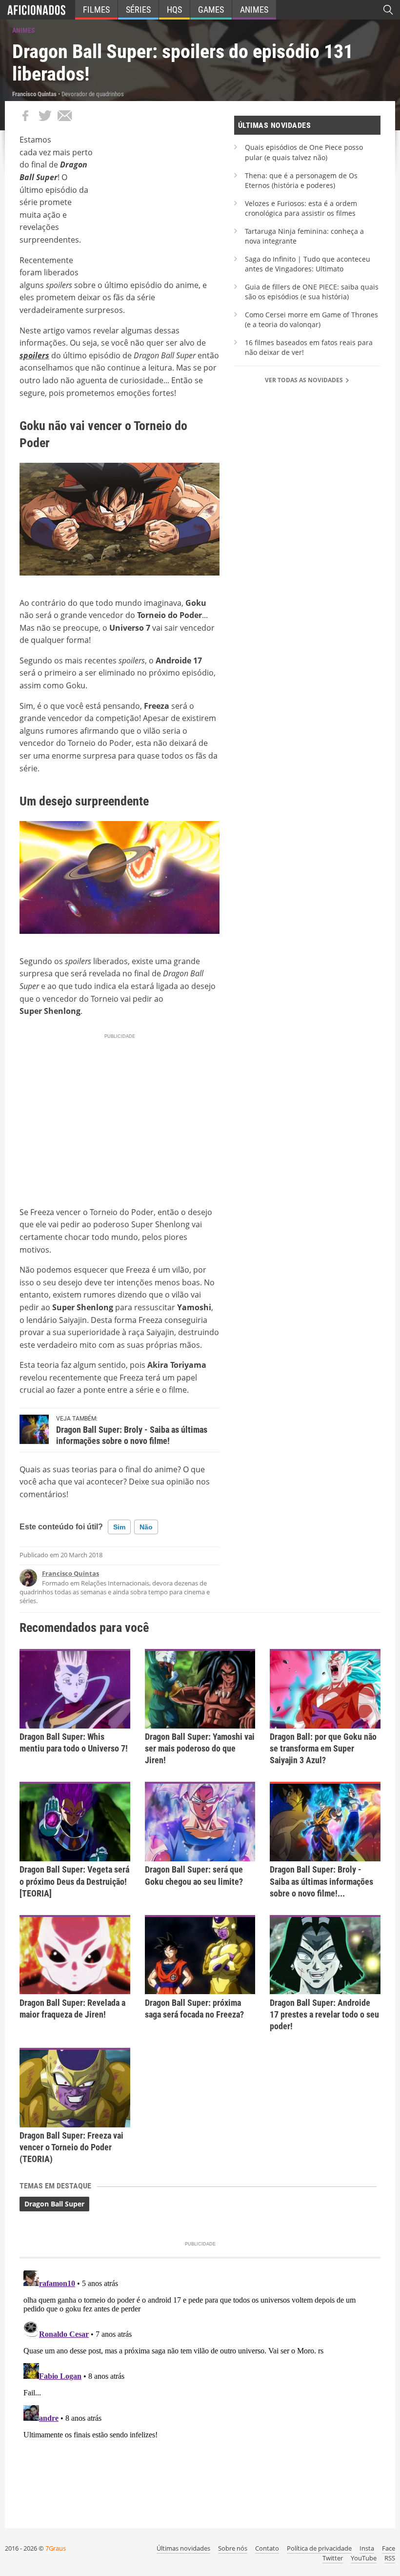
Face (389, 2548)
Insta (367, 2548)
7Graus (56, 2548)
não (146, 1527)
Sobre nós (233, 2548)
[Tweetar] (45, 116)
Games (211, 10)
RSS (390, 2558)
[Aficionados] (36, 10)
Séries (138, 10)
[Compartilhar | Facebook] (25, 116)
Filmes (96, 10)
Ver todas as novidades (305, 380)
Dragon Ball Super (54, 2204)
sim (119, 1527)
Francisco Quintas (70, 1573)
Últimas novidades (183, 2548)
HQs (174, 10)
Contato (267, 2548)
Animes (254, 10)
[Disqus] (200, 2389)
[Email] (64, 116)
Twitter (333, 2558)
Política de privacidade (319, 2548)
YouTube (364, 2558)
